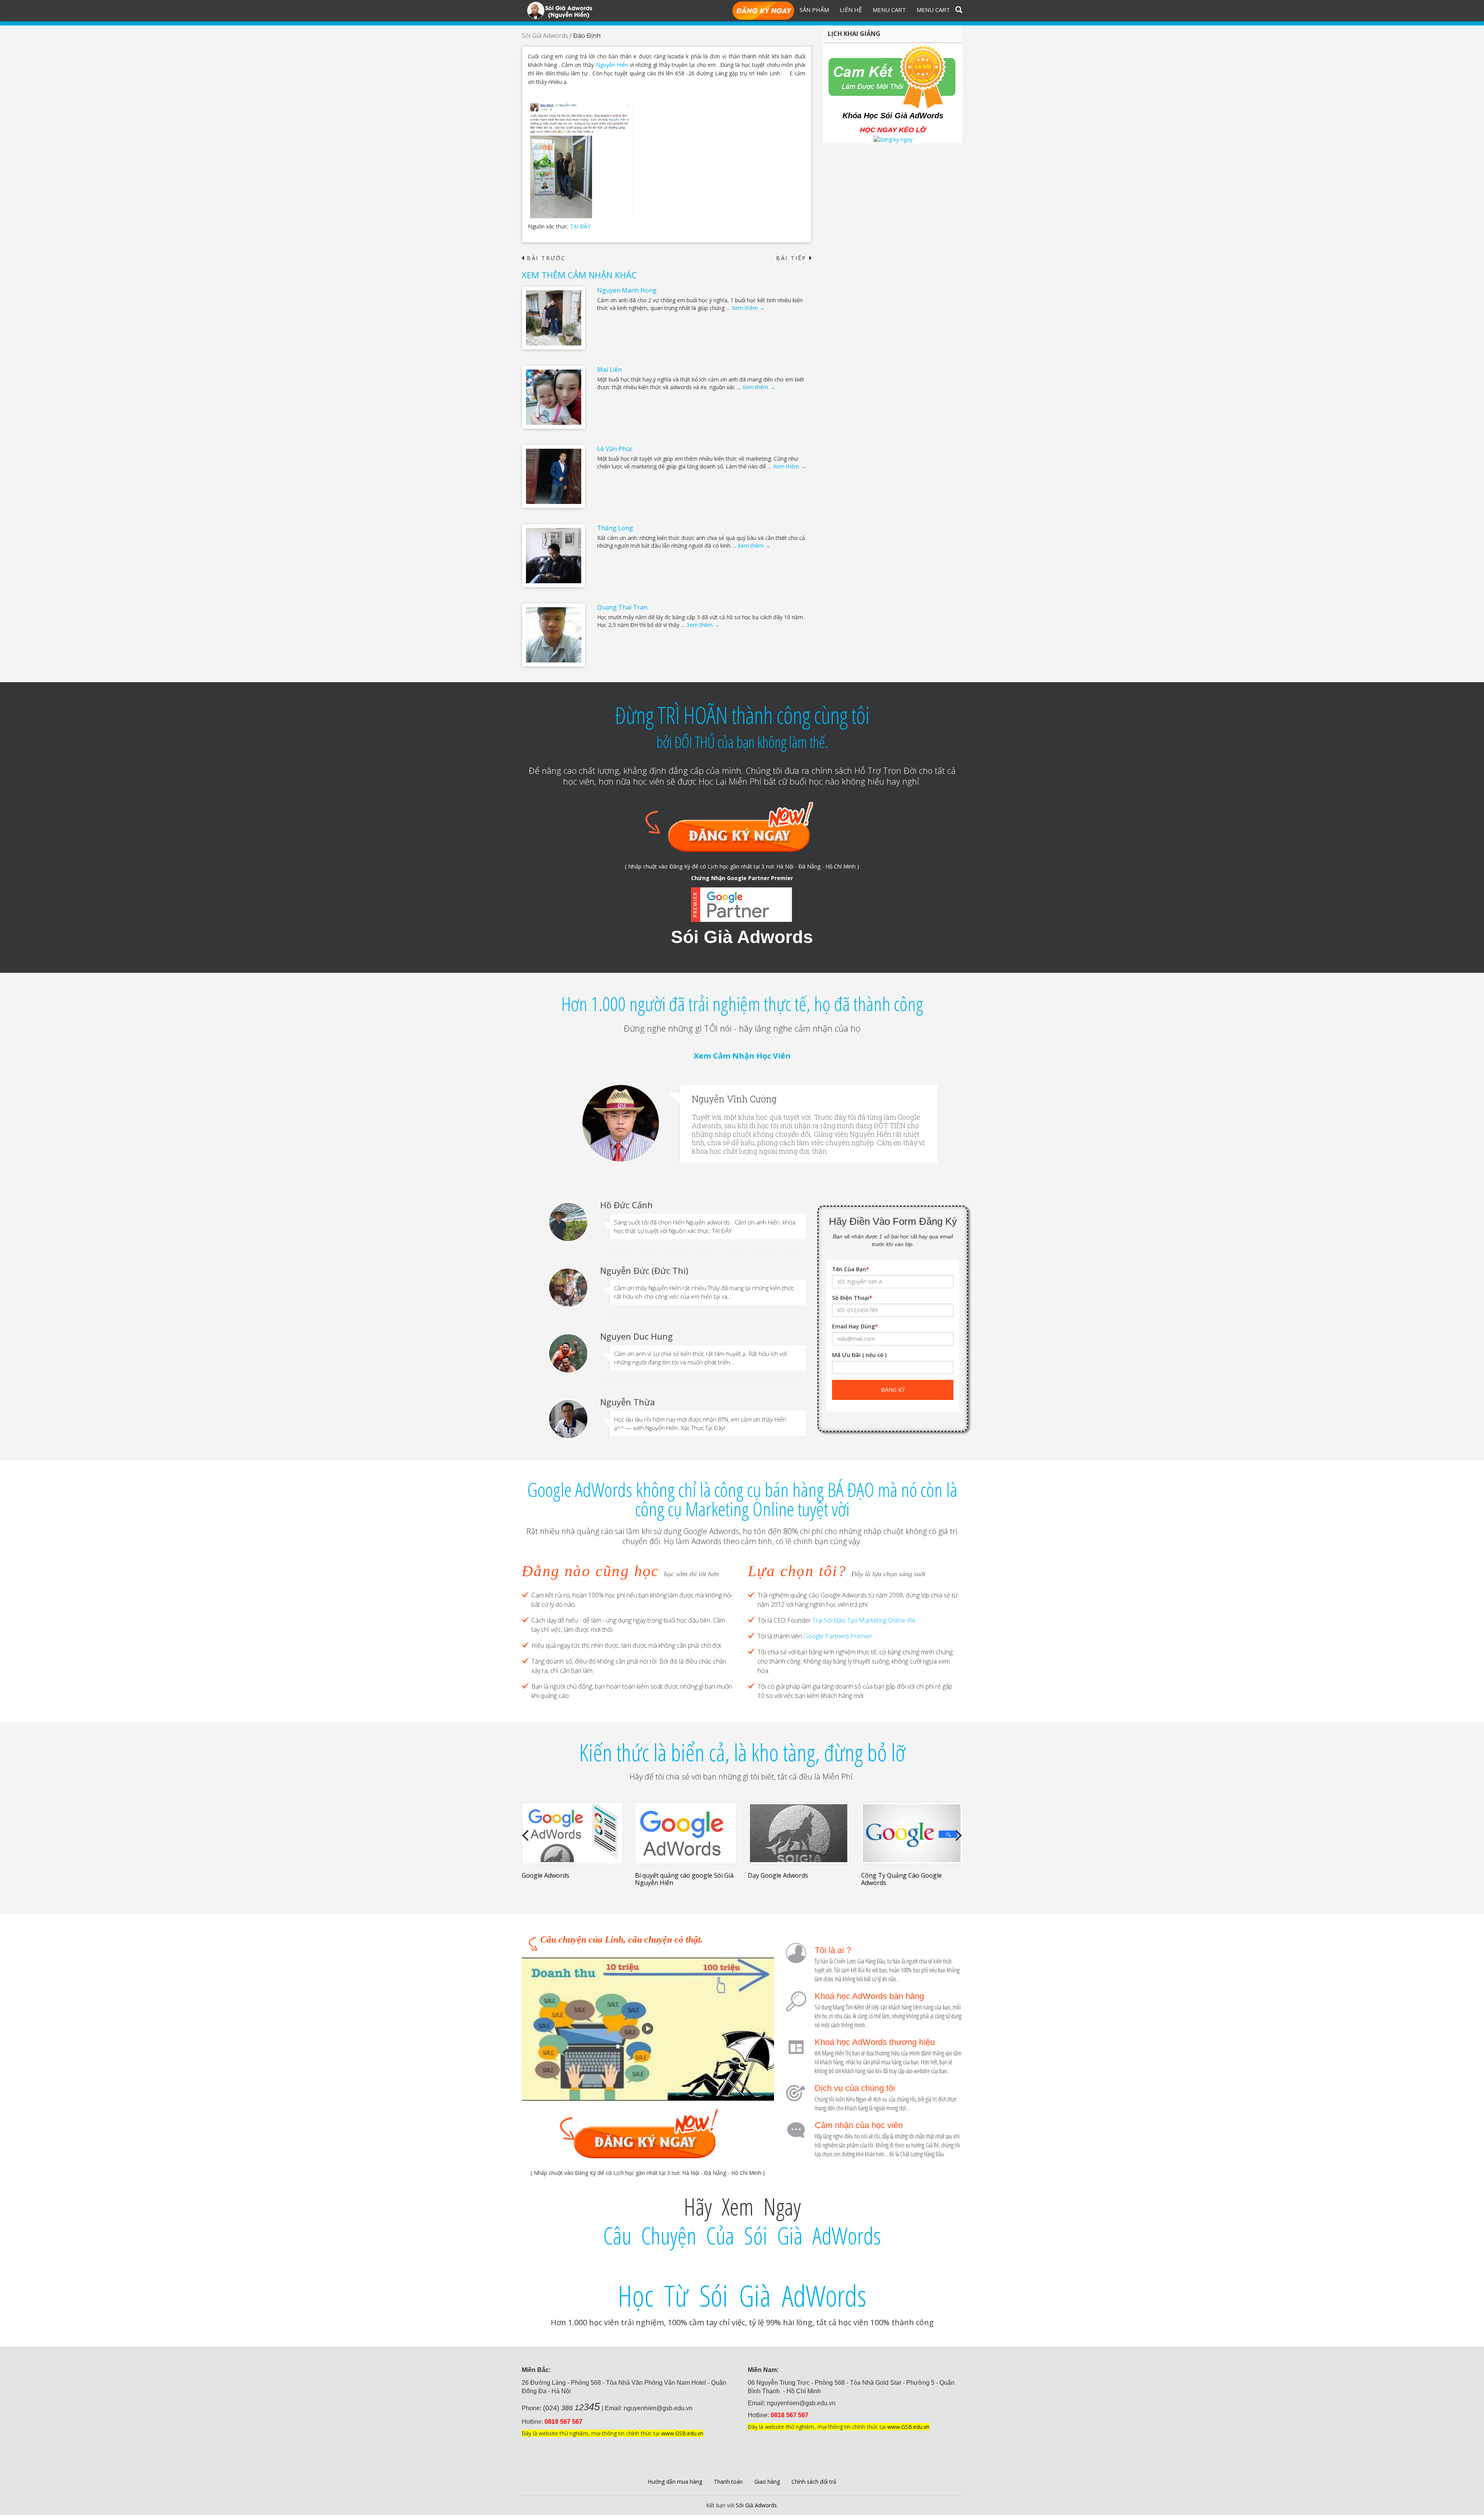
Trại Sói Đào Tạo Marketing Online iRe (864, 1620)
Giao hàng (767, 2482)
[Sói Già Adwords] (560, 10)
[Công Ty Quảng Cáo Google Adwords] (799, 1833)
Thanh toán (728, 2482)
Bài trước (544, 258)
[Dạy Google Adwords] (686, 1833)
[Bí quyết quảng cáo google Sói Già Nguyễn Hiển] (573, 1833)
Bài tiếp (794, 258)
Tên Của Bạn (851, 1269)
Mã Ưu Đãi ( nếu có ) (859, 1355)
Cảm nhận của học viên (859, 2125)
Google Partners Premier (838, 1636)
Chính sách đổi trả (814, 2482)
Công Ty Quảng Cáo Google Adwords (788, 1879)
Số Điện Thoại (852, 1298)
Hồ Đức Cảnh (626, 1205)
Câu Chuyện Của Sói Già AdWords (742, 2236)
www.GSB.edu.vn (682, 2433)
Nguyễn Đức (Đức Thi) (644, 1270)
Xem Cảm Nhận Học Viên (742, 1056)
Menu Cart (889, 10)
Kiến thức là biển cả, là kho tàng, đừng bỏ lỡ (742, 1752)
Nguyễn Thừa (628, 1402)
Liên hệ (851, 10)
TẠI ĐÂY (580, 226)
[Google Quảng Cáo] (912, 1833)
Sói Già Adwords (545, 36)
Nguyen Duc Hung (636, 1336)
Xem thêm (748, 308)
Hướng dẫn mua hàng (675, 2482)
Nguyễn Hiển (612, 65)
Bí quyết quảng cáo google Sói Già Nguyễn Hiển (571, 1879)
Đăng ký (763, 11)
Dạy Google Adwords (665, 1875)
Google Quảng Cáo (888, 1875)
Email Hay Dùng (855, 1326)
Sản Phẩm (814, 10)
